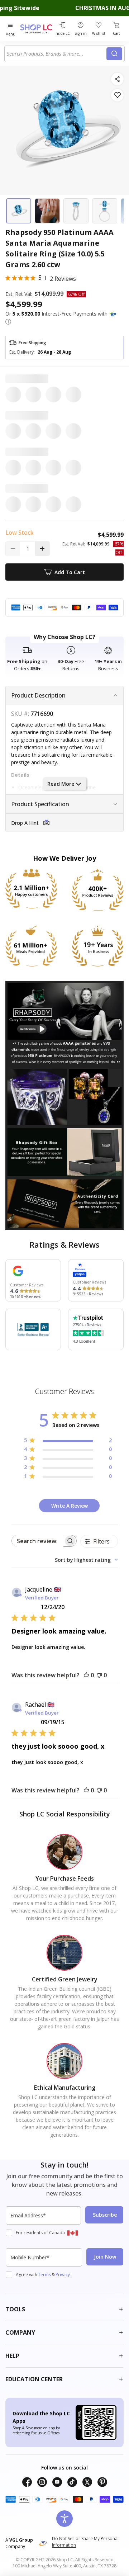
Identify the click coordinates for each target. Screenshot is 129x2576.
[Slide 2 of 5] (47, 211)
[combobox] (57, 54)
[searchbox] (38, 1541)
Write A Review (70, 1506)
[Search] (114, 54)
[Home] (36, 29)
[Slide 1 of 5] (19, 211)
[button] (8, 322)
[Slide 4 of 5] (105, 211)
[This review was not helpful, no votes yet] (99, 1675)
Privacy (63, 2275)
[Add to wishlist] (117, 95)
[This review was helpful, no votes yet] (86, 1675)
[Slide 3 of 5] (76, 211)
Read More (61, 784)
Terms (44, 2275)
